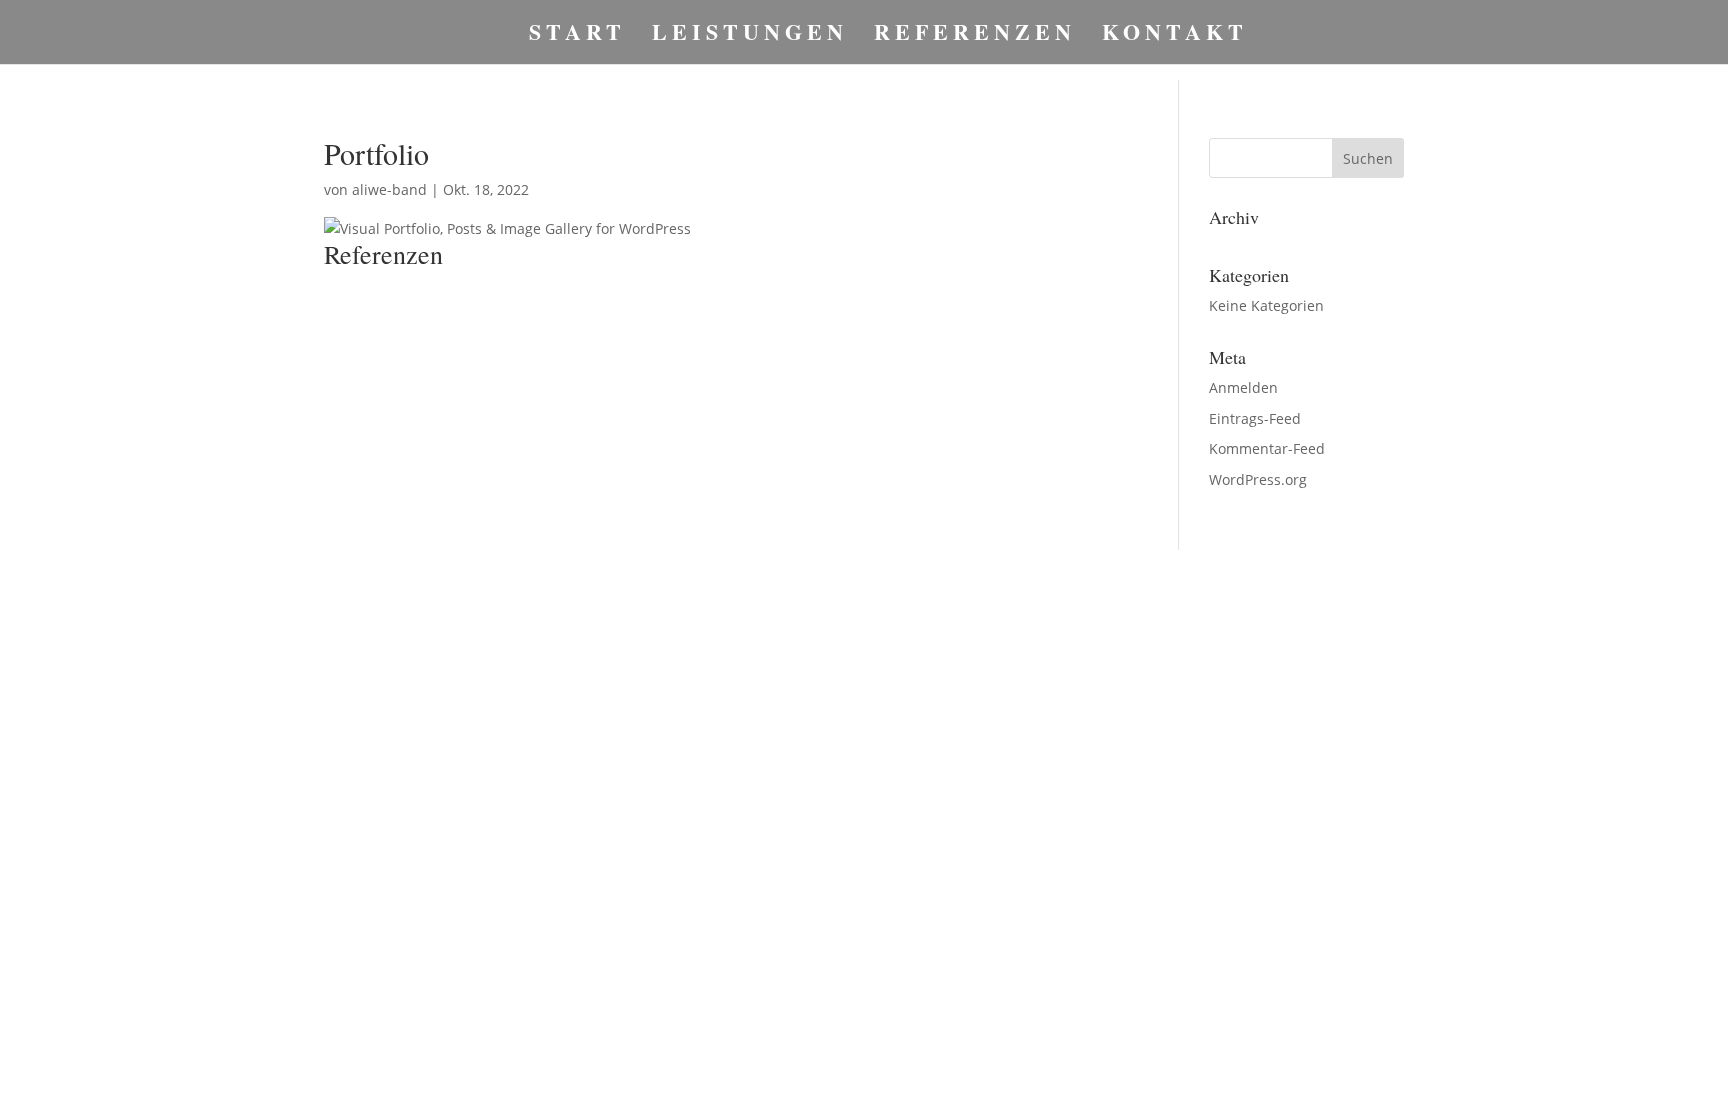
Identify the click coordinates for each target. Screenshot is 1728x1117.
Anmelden (1243, 387)
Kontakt (1175, 36)
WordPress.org (1258, 479)
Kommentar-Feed (1267, 448)
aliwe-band (389, 189)
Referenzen (975, 36)
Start (577, 36)
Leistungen (750, 36)
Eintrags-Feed (1255, 418)
